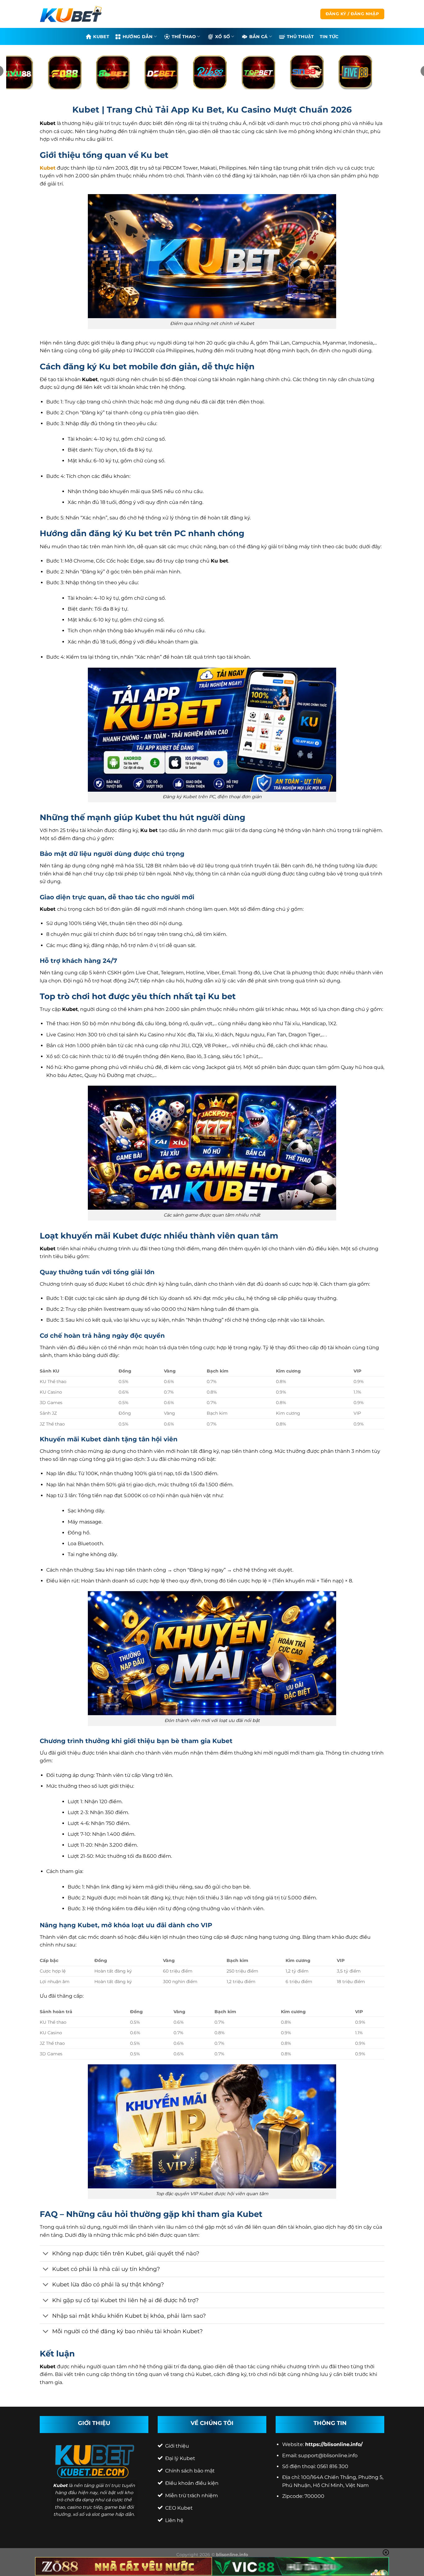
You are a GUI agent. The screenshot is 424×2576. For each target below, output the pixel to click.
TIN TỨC (329, 37)
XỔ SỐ (223, 37)
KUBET (101, 37)
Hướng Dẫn (138, 37)
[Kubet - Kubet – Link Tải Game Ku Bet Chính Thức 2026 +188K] (71, 14)
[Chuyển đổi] (46, 2254)
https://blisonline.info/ (334, 2444)
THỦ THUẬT (300, 37)
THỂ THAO (184, 37)
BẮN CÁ (259, 37)
